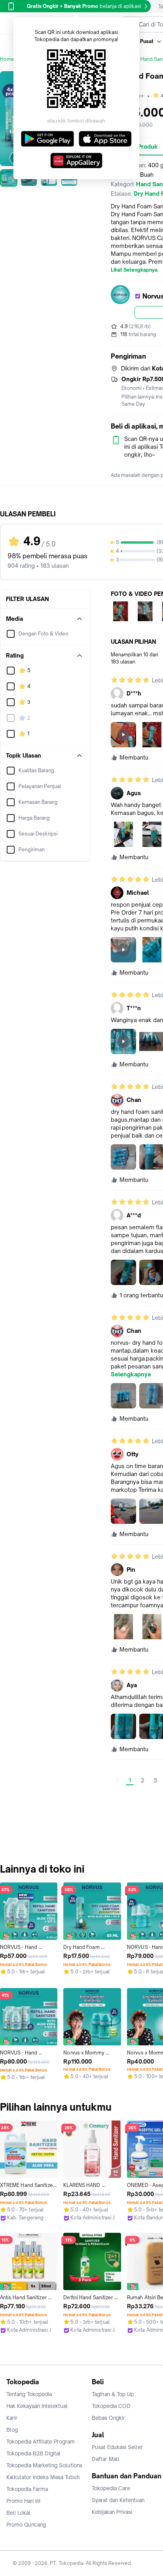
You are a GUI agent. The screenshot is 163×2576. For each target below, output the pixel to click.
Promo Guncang (26, 2525)
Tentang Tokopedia (29, 2394)
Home (7, 59)
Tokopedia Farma (27, 2489)
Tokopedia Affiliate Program (41, 2442)
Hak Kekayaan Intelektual (37, 2406)
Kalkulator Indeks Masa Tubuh (43, 2477)
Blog (12, 2430)
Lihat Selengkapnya (134, 270)
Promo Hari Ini (23, 2501)
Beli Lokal (18, 2513)
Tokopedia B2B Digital (33, 2453)
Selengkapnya (131, 1374)
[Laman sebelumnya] (117, 1780)
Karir (12, 2418)
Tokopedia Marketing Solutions (44, 2465)
